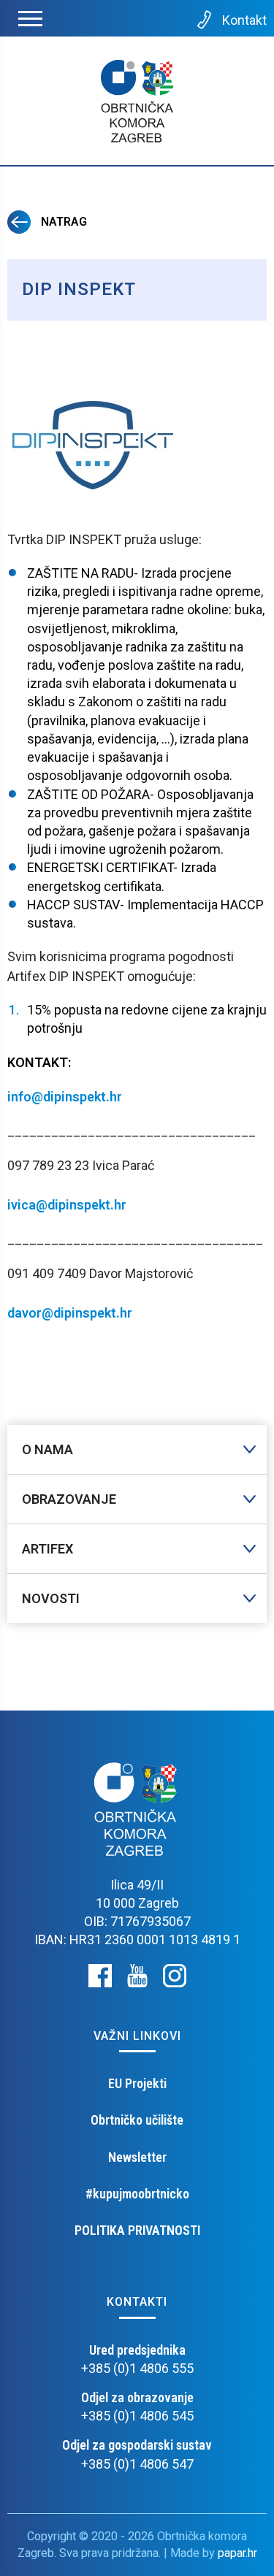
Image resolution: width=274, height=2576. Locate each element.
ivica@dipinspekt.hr (67, 1205)
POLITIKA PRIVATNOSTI (137, 2230)
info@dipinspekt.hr (65, 1097)
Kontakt (244, 20)
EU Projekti (137, 2083)
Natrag (62, 222)
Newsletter (137, 2157)
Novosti (51, 1598)
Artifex (47, 1549)
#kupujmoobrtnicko (137, 2194)
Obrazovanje (69, 1499)
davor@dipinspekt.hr (70, 1313)
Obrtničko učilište (137, 2120)
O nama (47, 1449)
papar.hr (237, 2553)
